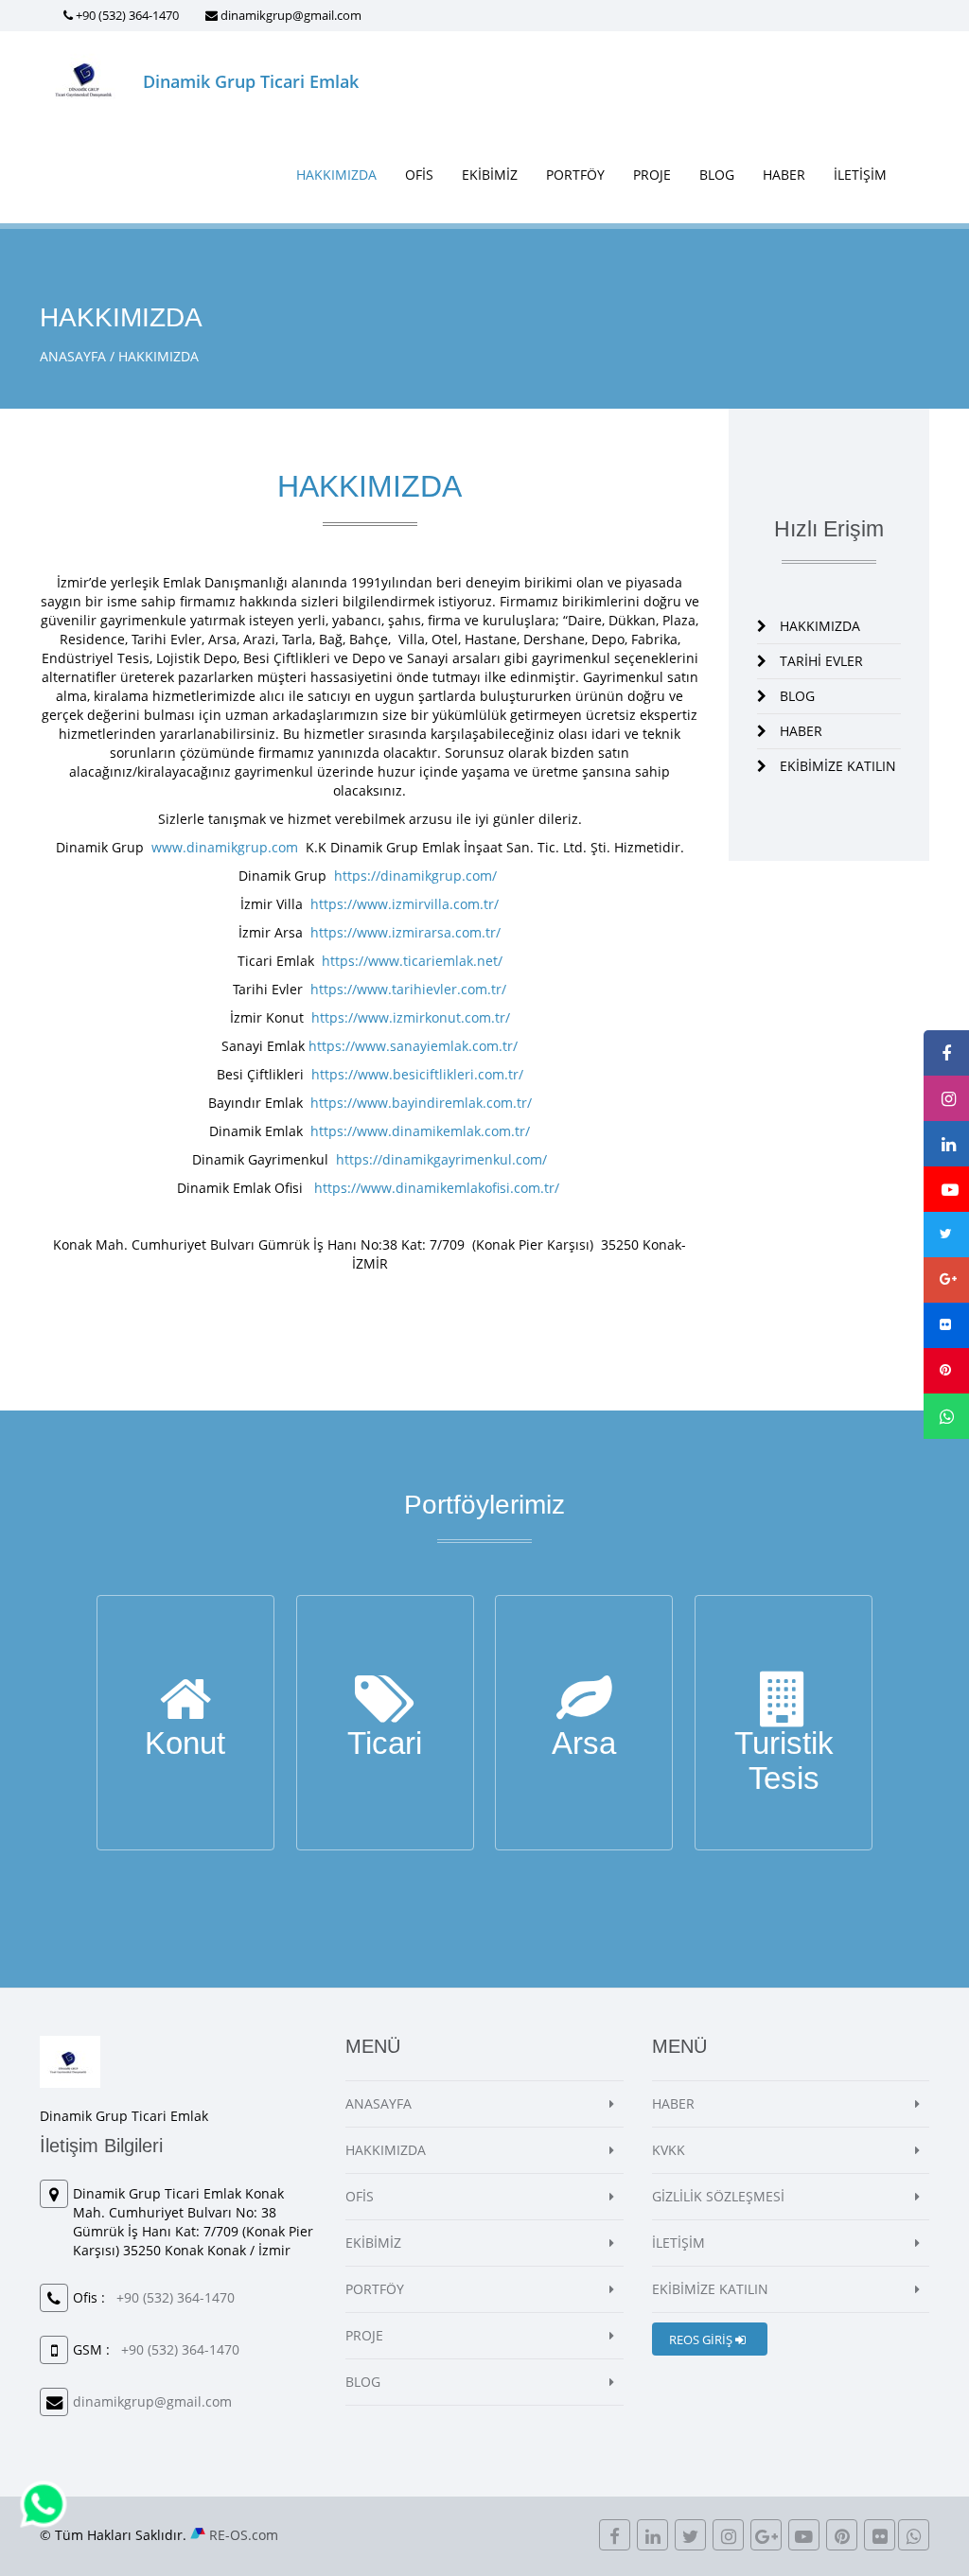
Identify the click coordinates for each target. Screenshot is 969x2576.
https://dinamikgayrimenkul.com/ (441, 1159)
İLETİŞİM (860, 175)
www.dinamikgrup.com (225, 847)
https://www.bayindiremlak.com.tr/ (421, 1103)
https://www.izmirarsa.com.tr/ (405, 932)
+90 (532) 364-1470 (127, 15)
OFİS (419, 175)
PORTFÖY (575, 175)
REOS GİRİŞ (702, 2339)
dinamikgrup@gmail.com (291, 15)
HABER (784, 175)
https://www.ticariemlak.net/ (412, 961)
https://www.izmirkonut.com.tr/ (411, 1017)
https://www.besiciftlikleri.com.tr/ (417, 1074)
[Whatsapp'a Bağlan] (44, 2503)
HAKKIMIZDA (336, 175)
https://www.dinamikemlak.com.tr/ (420, 1131)
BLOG (717, 175)
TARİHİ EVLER (821, 661)
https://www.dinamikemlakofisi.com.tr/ (439, 1188)
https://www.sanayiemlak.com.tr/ (413, 1046)
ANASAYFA (73, 356)
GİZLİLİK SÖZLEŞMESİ (718, 2196)
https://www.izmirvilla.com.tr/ (405, 904)
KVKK (669, 2150)
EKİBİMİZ (490, 175)
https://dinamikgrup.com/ (414, 876)
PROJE (652, 175)
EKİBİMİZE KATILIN (838, 766)
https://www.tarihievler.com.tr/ (408, 989)
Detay (185, 1759)
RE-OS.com (244, 2535)
